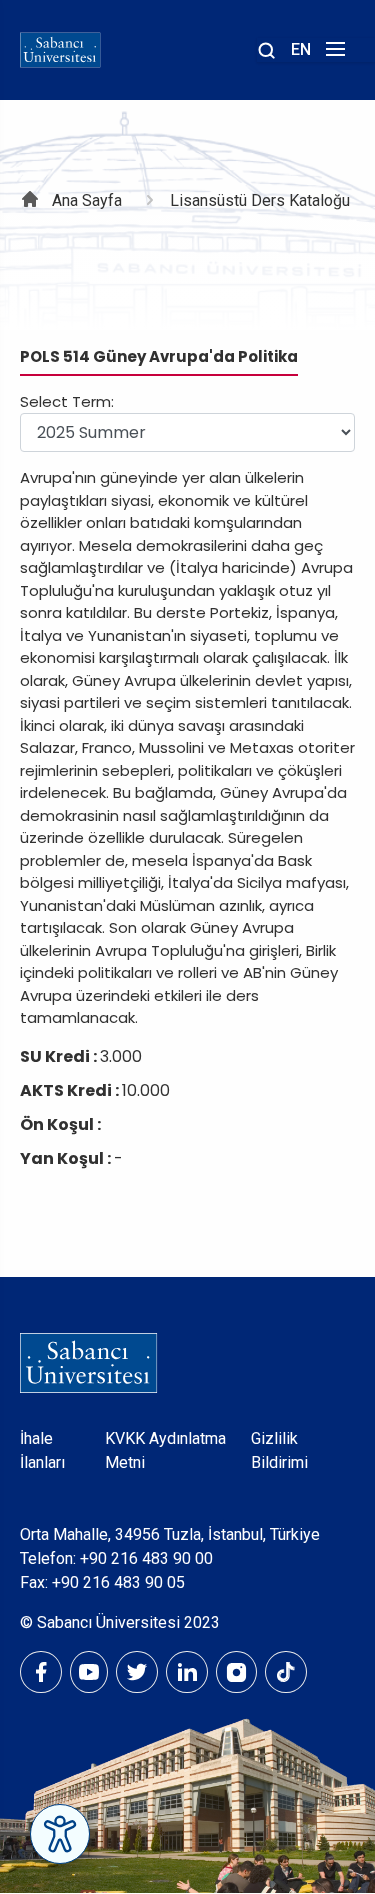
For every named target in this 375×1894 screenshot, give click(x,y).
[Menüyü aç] (332, 54)
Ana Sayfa (87, 200)
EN (301, 49)
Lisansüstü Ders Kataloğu (260, 200)
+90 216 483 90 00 (146, 1558)
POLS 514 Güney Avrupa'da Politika (159, 356)
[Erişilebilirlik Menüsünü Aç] (60, 1834)
